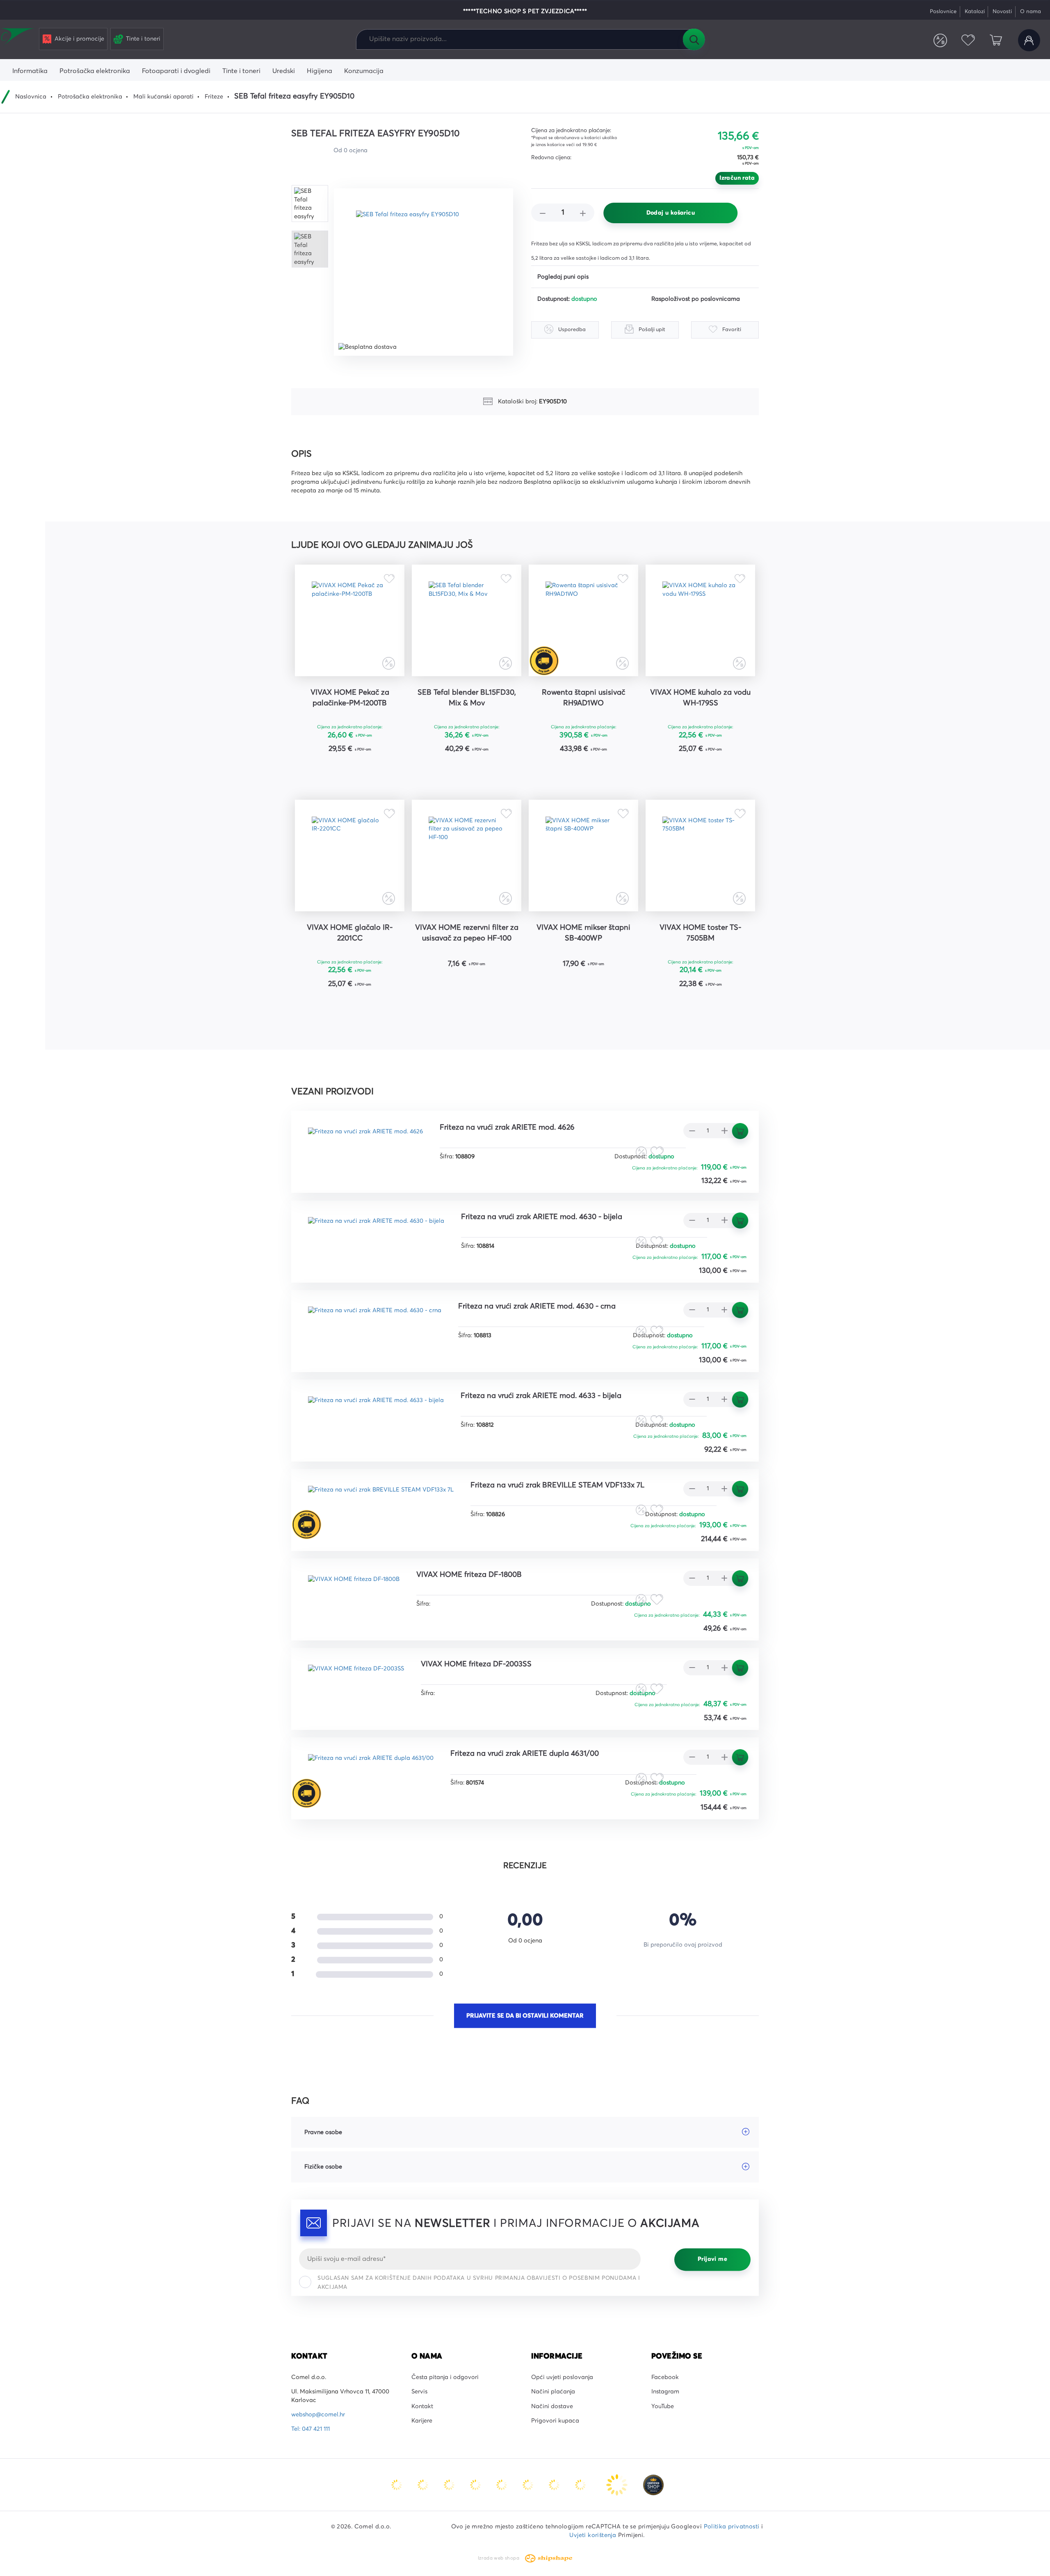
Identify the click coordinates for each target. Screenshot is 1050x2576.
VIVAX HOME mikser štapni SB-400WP (583, 933)
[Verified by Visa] (529, 2484)
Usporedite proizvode (940, 40)
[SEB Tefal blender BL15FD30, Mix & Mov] (467, 620)
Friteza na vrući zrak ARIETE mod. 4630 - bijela (542, 1217)
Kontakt (422, 2407)
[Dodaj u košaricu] (375, 770)
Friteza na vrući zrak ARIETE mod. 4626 (507, 1128)
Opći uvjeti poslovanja (562, 2377)
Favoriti (968, 40)
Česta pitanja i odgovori (445, 2377)
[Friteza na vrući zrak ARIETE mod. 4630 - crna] (375, 1324)
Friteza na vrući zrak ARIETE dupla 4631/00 (525, 1754)
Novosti (1002, 12)
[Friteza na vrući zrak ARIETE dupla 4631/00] (371, 1772)
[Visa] (450, 2484)
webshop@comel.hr (318, 2415)
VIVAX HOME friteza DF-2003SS (476, 1664)
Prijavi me (712, 2260)
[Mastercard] (397, 2484)
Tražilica (694, 39)
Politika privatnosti (732, 2527)
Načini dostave (552, 2407)
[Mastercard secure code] (555, 2484)
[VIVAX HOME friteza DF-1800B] (354, 1593)
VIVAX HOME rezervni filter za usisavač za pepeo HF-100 (467, 933)
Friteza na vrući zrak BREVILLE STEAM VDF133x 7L (557, 1485)
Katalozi (975, 12)
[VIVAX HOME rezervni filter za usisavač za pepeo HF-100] (467, 856)
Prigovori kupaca (555, 2421)
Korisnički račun (1029, 40)
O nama (1031, 12)
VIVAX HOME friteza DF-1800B (469, 1575)
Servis (419, 2392)
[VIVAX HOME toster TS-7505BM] (700, 856)
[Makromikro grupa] (18, 38)
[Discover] (502, 2484)
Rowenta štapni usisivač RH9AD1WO (583, 698)
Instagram (665, 2392)
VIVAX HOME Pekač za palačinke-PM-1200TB (350, 698)
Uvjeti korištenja (593, 2535)
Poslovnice (943, 12)
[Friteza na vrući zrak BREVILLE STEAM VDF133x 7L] (381, 1503)
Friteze (214, 97)
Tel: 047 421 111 (310, 2429)
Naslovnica (31, 97)
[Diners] (476, 2484)
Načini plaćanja (553, 2392)
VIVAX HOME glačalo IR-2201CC (350, 933)
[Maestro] (424, 2484)
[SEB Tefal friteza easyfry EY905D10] (423, 272)
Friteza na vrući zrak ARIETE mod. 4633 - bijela (541, 1396)
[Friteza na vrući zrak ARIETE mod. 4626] (365, 1145)
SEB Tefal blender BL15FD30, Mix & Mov (467, 698)
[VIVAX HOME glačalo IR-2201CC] (350, 856)
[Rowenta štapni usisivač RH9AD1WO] (583, 620)
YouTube (663, 2407)
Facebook (665, 2377)
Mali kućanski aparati (163, 97)
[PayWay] (618, 2484)
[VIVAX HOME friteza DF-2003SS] (356, 1682)
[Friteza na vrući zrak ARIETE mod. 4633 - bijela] (376, 1414)
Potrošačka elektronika (90, 97)
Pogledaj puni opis (563, 277)
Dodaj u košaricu (671, 213)
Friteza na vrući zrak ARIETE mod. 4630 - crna (537, 1306)
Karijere (422, 2421)
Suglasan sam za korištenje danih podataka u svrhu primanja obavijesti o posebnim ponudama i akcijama (479, 2283)
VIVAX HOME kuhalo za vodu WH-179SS (700, 698)
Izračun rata (737, 178)
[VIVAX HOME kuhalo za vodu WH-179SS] (700, 620)
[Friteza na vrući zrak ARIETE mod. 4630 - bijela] (376, 1235)
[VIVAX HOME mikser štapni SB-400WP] (583, 856)
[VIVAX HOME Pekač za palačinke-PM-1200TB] (350, 620)
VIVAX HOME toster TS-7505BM (700, 933)
